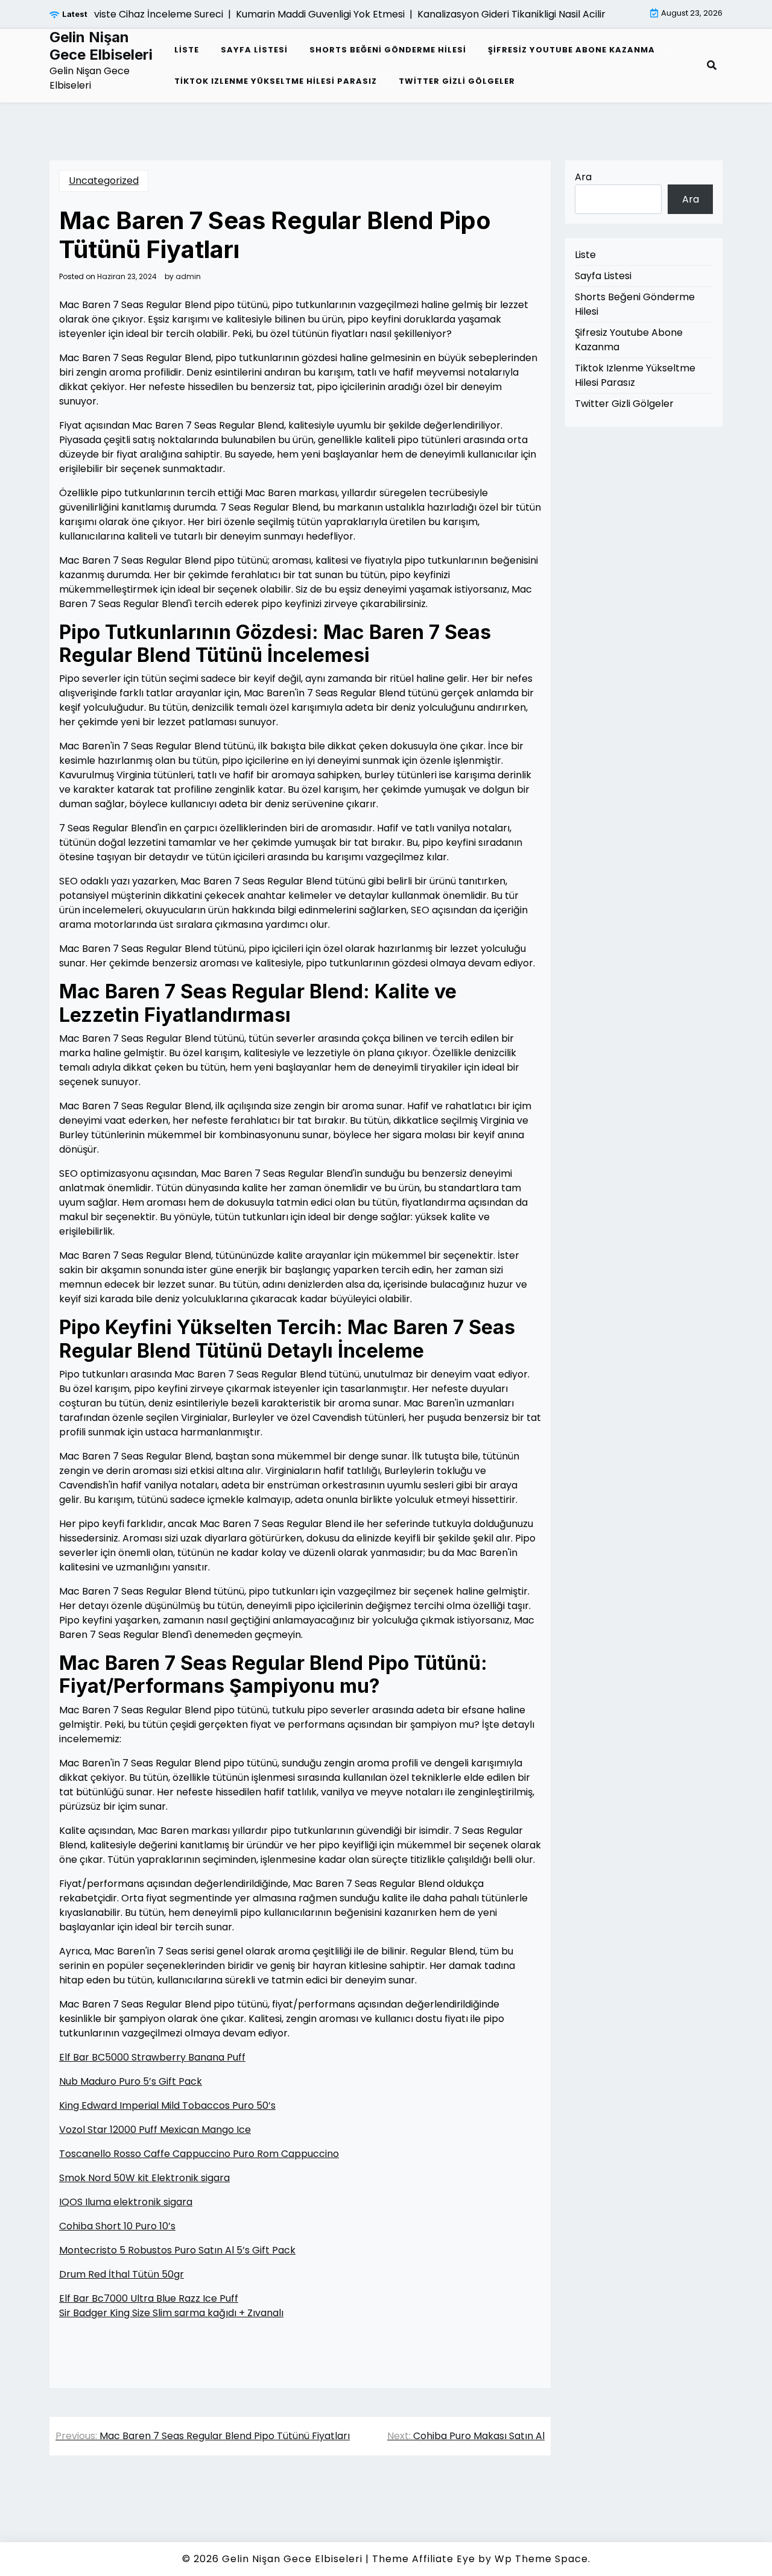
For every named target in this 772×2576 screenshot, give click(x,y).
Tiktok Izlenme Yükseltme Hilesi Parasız (276, 81)
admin (188, 277)
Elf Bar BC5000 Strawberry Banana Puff (152, 2057)
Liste (187, 50)
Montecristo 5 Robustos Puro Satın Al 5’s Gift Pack (177, 2250)
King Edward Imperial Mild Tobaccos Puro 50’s (167, 2105)
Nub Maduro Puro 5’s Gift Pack (131, 2081)
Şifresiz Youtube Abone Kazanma (571, 50)
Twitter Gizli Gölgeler (457, 81)
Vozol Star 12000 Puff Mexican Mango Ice (155, 2130)
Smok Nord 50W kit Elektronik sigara (144, 2178)
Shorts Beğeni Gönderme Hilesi (388, 50)
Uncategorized (104, 181)
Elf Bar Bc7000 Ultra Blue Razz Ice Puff (149, 2298)
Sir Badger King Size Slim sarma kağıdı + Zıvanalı (171, 2313)
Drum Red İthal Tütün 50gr (122, 2274)
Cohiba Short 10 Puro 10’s (117, 2226)
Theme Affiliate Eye (424, 2559)
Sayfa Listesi (254, 50)
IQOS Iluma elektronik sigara (126, 2202)
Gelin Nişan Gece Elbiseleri (101, 46)
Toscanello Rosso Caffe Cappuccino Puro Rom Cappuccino (199, 2154)
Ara (583, 177)
